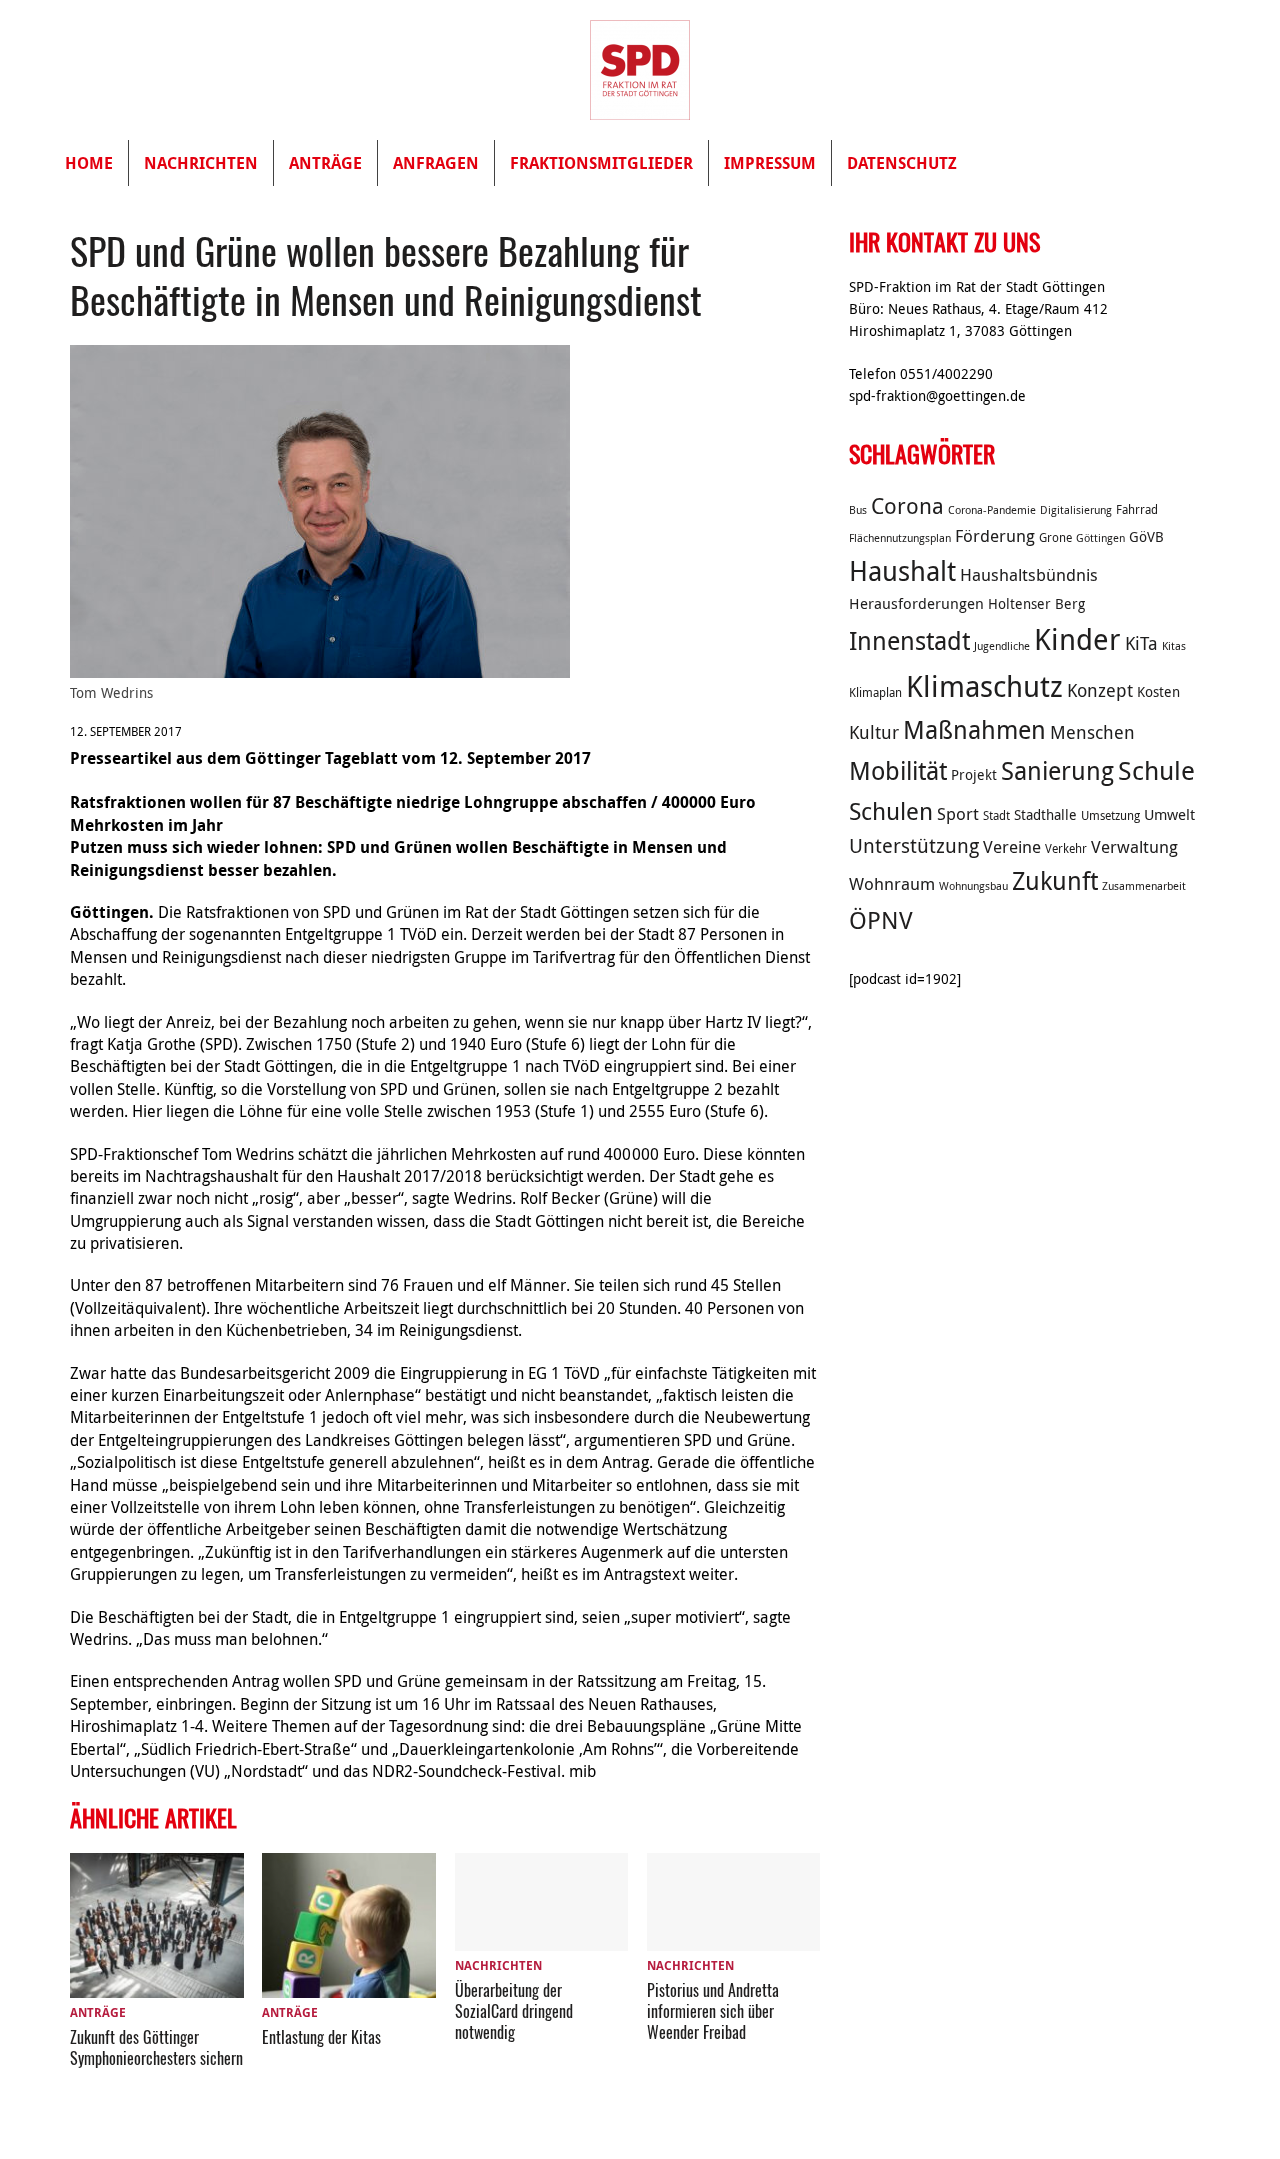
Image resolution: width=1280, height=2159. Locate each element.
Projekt (974, 775)
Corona (907, 505)
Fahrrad (1137, 509)
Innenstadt (909, 640)
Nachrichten (201, 163)
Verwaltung (1134, 847)
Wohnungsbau (973, 886)
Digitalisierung (1076, 510)
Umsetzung (1110, 815)
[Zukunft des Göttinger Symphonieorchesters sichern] (157, 1986)
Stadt (996, 815)
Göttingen (1100, 538)
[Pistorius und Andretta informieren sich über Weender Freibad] (734, 1939)
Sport (958, 814)
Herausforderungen (916, 603)
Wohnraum (892, 884)
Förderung (995, 536)
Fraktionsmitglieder (601, 163)
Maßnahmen (974, 729)
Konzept (1100, 690)
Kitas (1174, 646)
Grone (1055, 537)
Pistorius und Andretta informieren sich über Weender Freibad (713, 2011)
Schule (1156, 770)
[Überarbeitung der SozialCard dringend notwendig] (542, 1939)
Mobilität (898, 770)
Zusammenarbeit (1144, 886)
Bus (858, 510)
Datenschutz (902, 163)
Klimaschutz (984, 686)
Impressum (770, 163)
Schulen (891, 811)
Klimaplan (875, 692)
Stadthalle (1045, 815)
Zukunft (1055, 880)
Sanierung (1057, 770)
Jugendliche (1002, 646)
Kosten (1158, 692)
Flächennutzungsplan (900, 538)
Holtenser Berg (1036, 604)
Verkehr (1066, 848)
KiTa (1141, 643)
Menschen (1092, 732)
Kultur (874, 732)
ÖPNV (881, 920)
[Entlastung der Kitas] (349, 1986)
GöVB (1146, 537)
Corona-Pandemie (992, 510)
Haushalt (902, 571)
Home (89, 163)
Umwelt (1169, 814)
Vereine (1012, 847)
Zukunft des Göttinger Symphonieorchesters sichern (156, 2047)
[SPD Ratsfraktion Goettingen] (640, 70)
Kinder (1077, 639)
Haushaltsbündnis (1029, 575)
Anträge (325, 163)
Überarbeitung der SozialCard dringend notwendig (514, 2011)
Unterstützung (914, 845)
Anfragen (436, 163)
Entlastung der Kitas (321, 2037)
